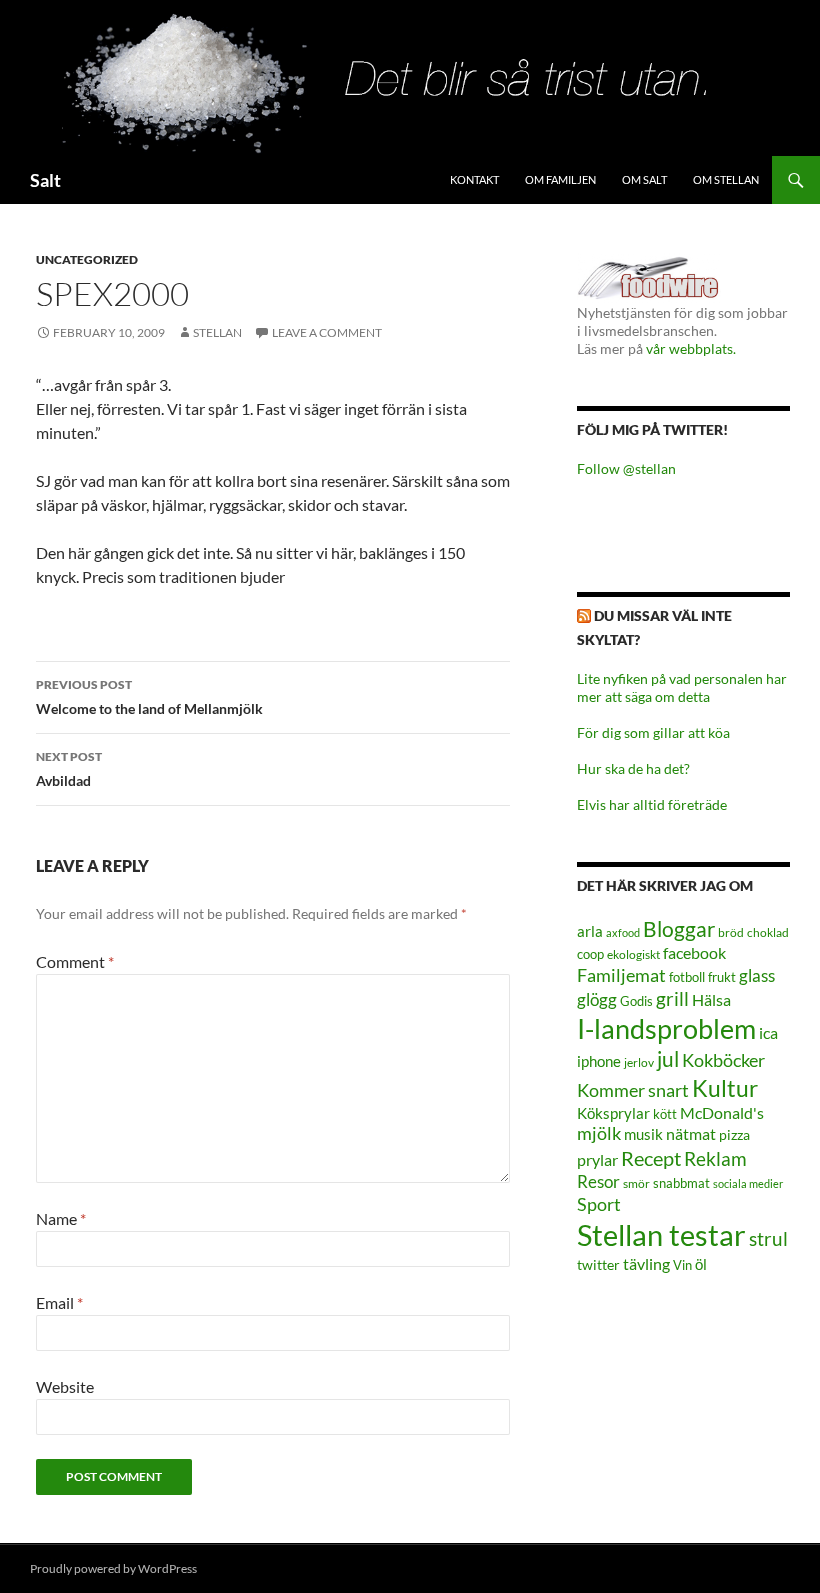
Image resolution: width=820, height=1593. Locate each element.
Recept (651, 1158)
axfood (623, 932)
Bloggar (679, 928)
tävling (646, 1264)
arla (590, 931)
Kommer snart (633, 1090)
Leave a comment (327, 332)
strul (768, 1238)
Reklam (715, 1158)
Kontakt (474, 179)
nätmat (691, 1134)
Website (65, 1386)
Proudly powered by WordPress (113, 1568)
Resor (598, 1181)
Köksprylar (613, 1113)
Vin (682, 1265)
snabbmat (681, 1183)
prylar (597, 1159)
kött (665, 1114)
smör (636, 1183)
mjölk (599, 1133)
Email (59, 1302)
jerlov (639, 1062)
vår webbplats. (691, 348)
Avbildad (69, 769)
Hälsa (711, 1000)
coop (590, 954)
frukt (722, 977)
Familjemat (621, 975)
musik (643, 1134)
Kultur (725, 1088)
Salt (45, 180)
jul (668, 1059)
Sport (599, 1204)
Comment (75, 961)
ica (768, 1032)
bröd (731, 932)
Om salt (644, 179)
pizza (734, 1134)
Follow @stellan (626, 468)
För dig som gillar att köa (653, 732)
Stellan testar (661, 1234)
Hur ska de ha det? (633, 768)
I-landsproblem (666, 1028)
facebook (694, 952)
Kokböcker (723, 1060)
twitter (598, 1264)
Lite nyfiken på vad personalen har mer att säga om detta (682, 687)
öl (701, 1264)
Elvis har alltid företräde (652, 804)
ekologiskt (633, 954)
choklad (768, 932)
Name (61, 1218)
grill (672, 998)
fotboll (687, 977)
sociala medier (748, 1183)
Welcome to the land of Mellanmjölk (149, 697)
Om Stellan (726, 179)
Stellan (217, 332)
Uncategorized (87, 259)
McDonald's (722, 1113)
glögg (597, 999)
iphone (599, 1061)
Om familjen (560, 179)
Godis (636, 1001)
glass (757, 975)
